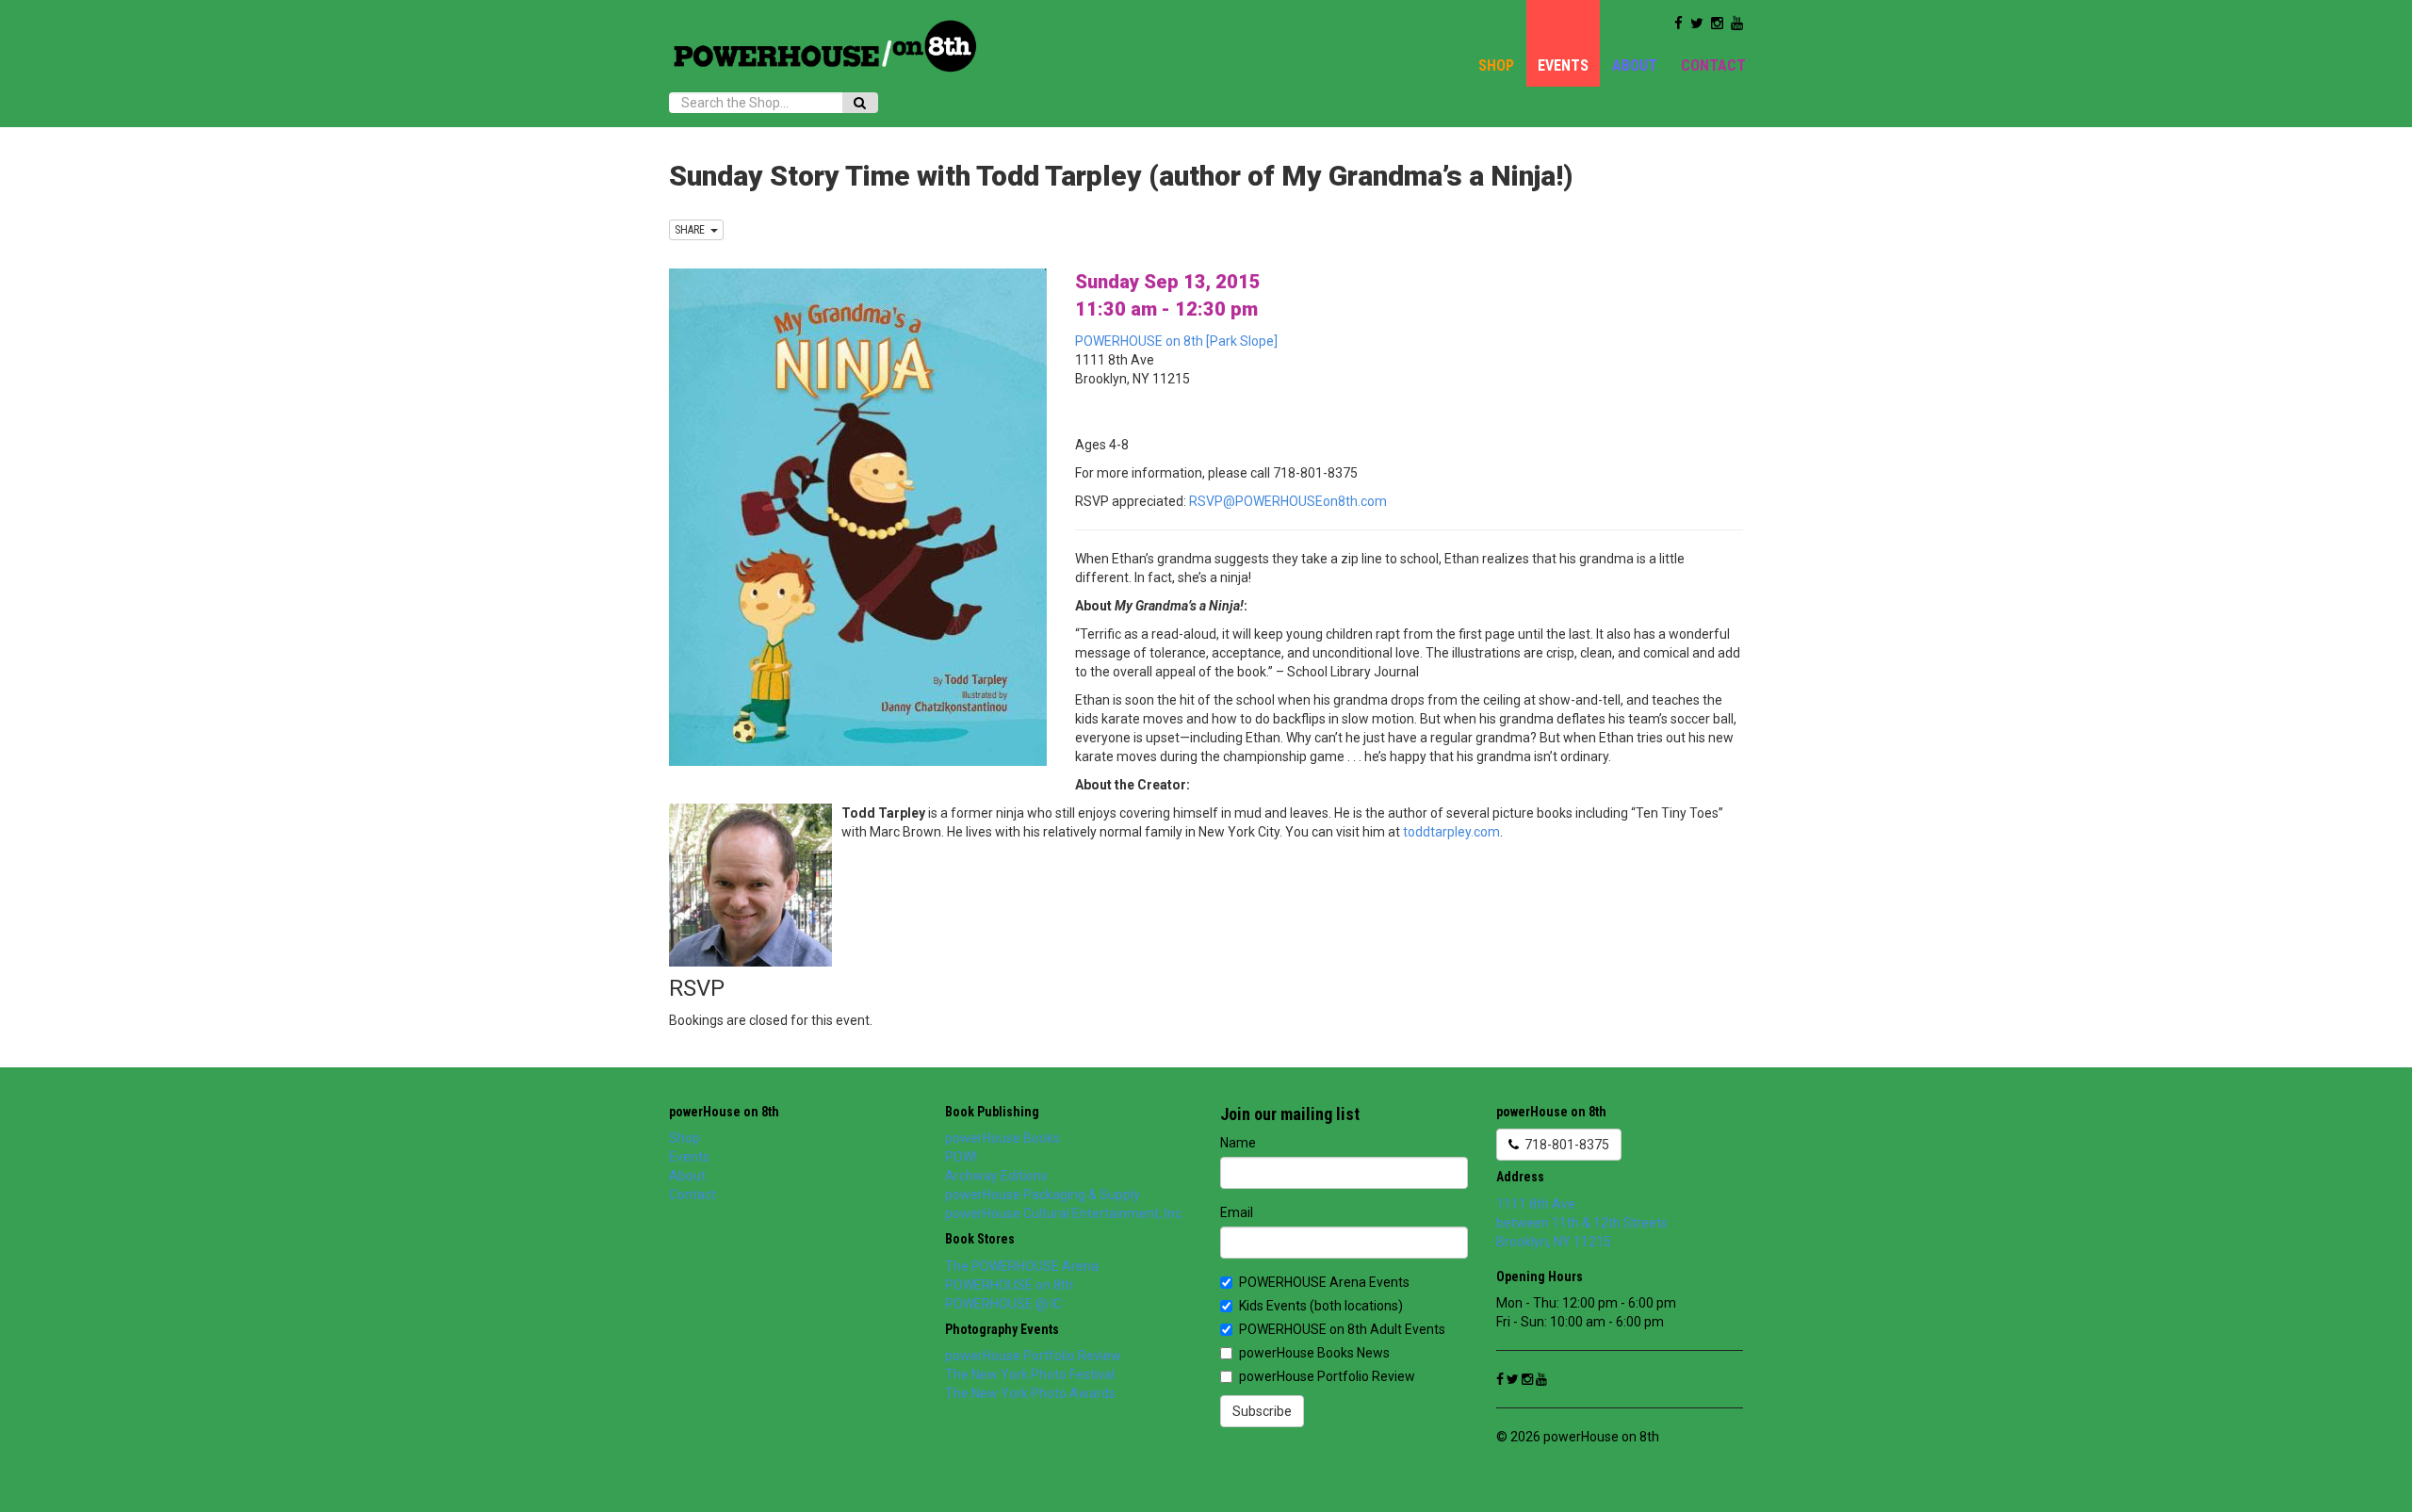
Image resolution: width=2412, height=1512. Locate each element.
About (1635, 65)
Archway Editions (996, 1176)
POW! (961, 1157)
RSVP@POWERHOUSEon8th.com (1288, 501)
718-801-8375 (1564, 1145)
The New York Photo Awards (1030, 1393)
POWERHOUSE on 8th (1009, 1285)
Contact (1713, 65)
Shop (1496, 65)
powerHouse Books (1002, 1138)
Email (1237, 1212)
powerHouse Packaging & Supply (1043, 1195)
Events (1563, 65)
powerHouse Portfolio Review (1033, 1356)
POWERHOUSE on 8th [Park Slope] (1176, 341)
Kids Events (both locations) (1321, 1306)
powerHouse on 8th (724, 1112)
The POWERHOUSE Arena (1022, 1266)
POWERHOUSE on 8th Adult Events (1342, 1329)
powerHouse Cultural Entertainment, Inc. (1065, 1213)
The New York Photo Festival (1030, 1374)
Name (1238, 1143)
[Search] (860, 103)
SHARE (693, 230)
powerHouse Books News (1314, 1353)
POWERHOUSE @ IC (1003, 1304)
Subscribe (1262, 1411)
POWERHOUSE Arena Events (1324, 1282)
